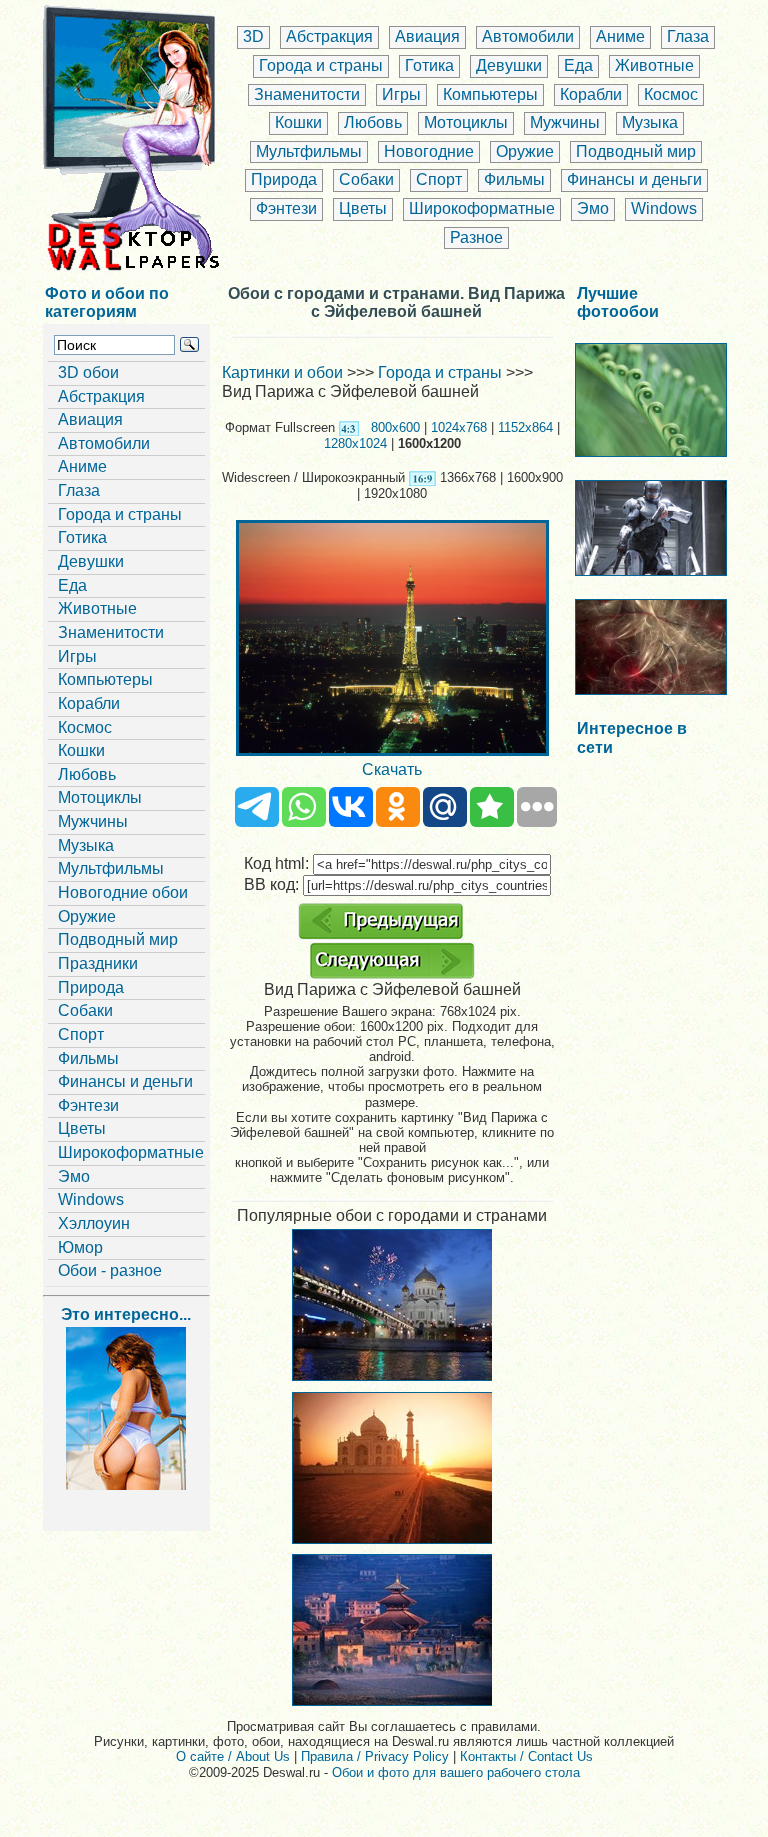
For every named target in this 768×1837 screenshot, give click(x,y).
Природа (284, 179)
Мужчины (565, 122)
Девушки (509, 65)
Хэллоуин (94, 1223)
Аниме (620, 36)
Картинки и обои (282, 372)
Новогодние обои (123, 892)
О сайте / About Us (233, 1756)
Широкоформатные (482, 208)
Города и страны (321, 65)
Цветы (363, 208)
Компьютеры (490, 94)
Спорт (439, 179)
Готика (429, 65)
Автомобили (528, 36)
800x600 (395, 427)
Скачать (392, 769)
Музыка (650, 122)
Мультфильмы (309, 151)
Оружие (525, 151)
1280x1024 (355, 443)
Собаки (366, 179)
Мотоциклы (466, 122)
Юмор (80, 1247)
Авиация (427, 36)
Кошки (298, 122)
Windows (664, 208)
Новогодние (429, 151)
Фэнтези (286, 208)
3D (253, 36)
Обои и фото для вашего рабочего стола (456, 1772)
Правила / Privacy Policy (375, 1756)
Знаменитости (307, 94)
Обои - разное (110, 1270)
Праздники (98, 963)
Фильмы (514, 179)
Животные (654, 65)
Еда (578, 65)
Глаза (688, 36)
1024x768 (459, 427)
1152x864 (525, 427)
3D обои (88, 372)
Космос (671, 94)
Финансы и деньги (634, 179)
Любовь (373, 122)
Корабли (591, 94)
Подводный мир (636, 151)
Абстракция (329, 36)
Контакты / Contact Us (526, 1756)
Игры (401, 94)
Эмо (593, 208)
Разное (476, 237)
